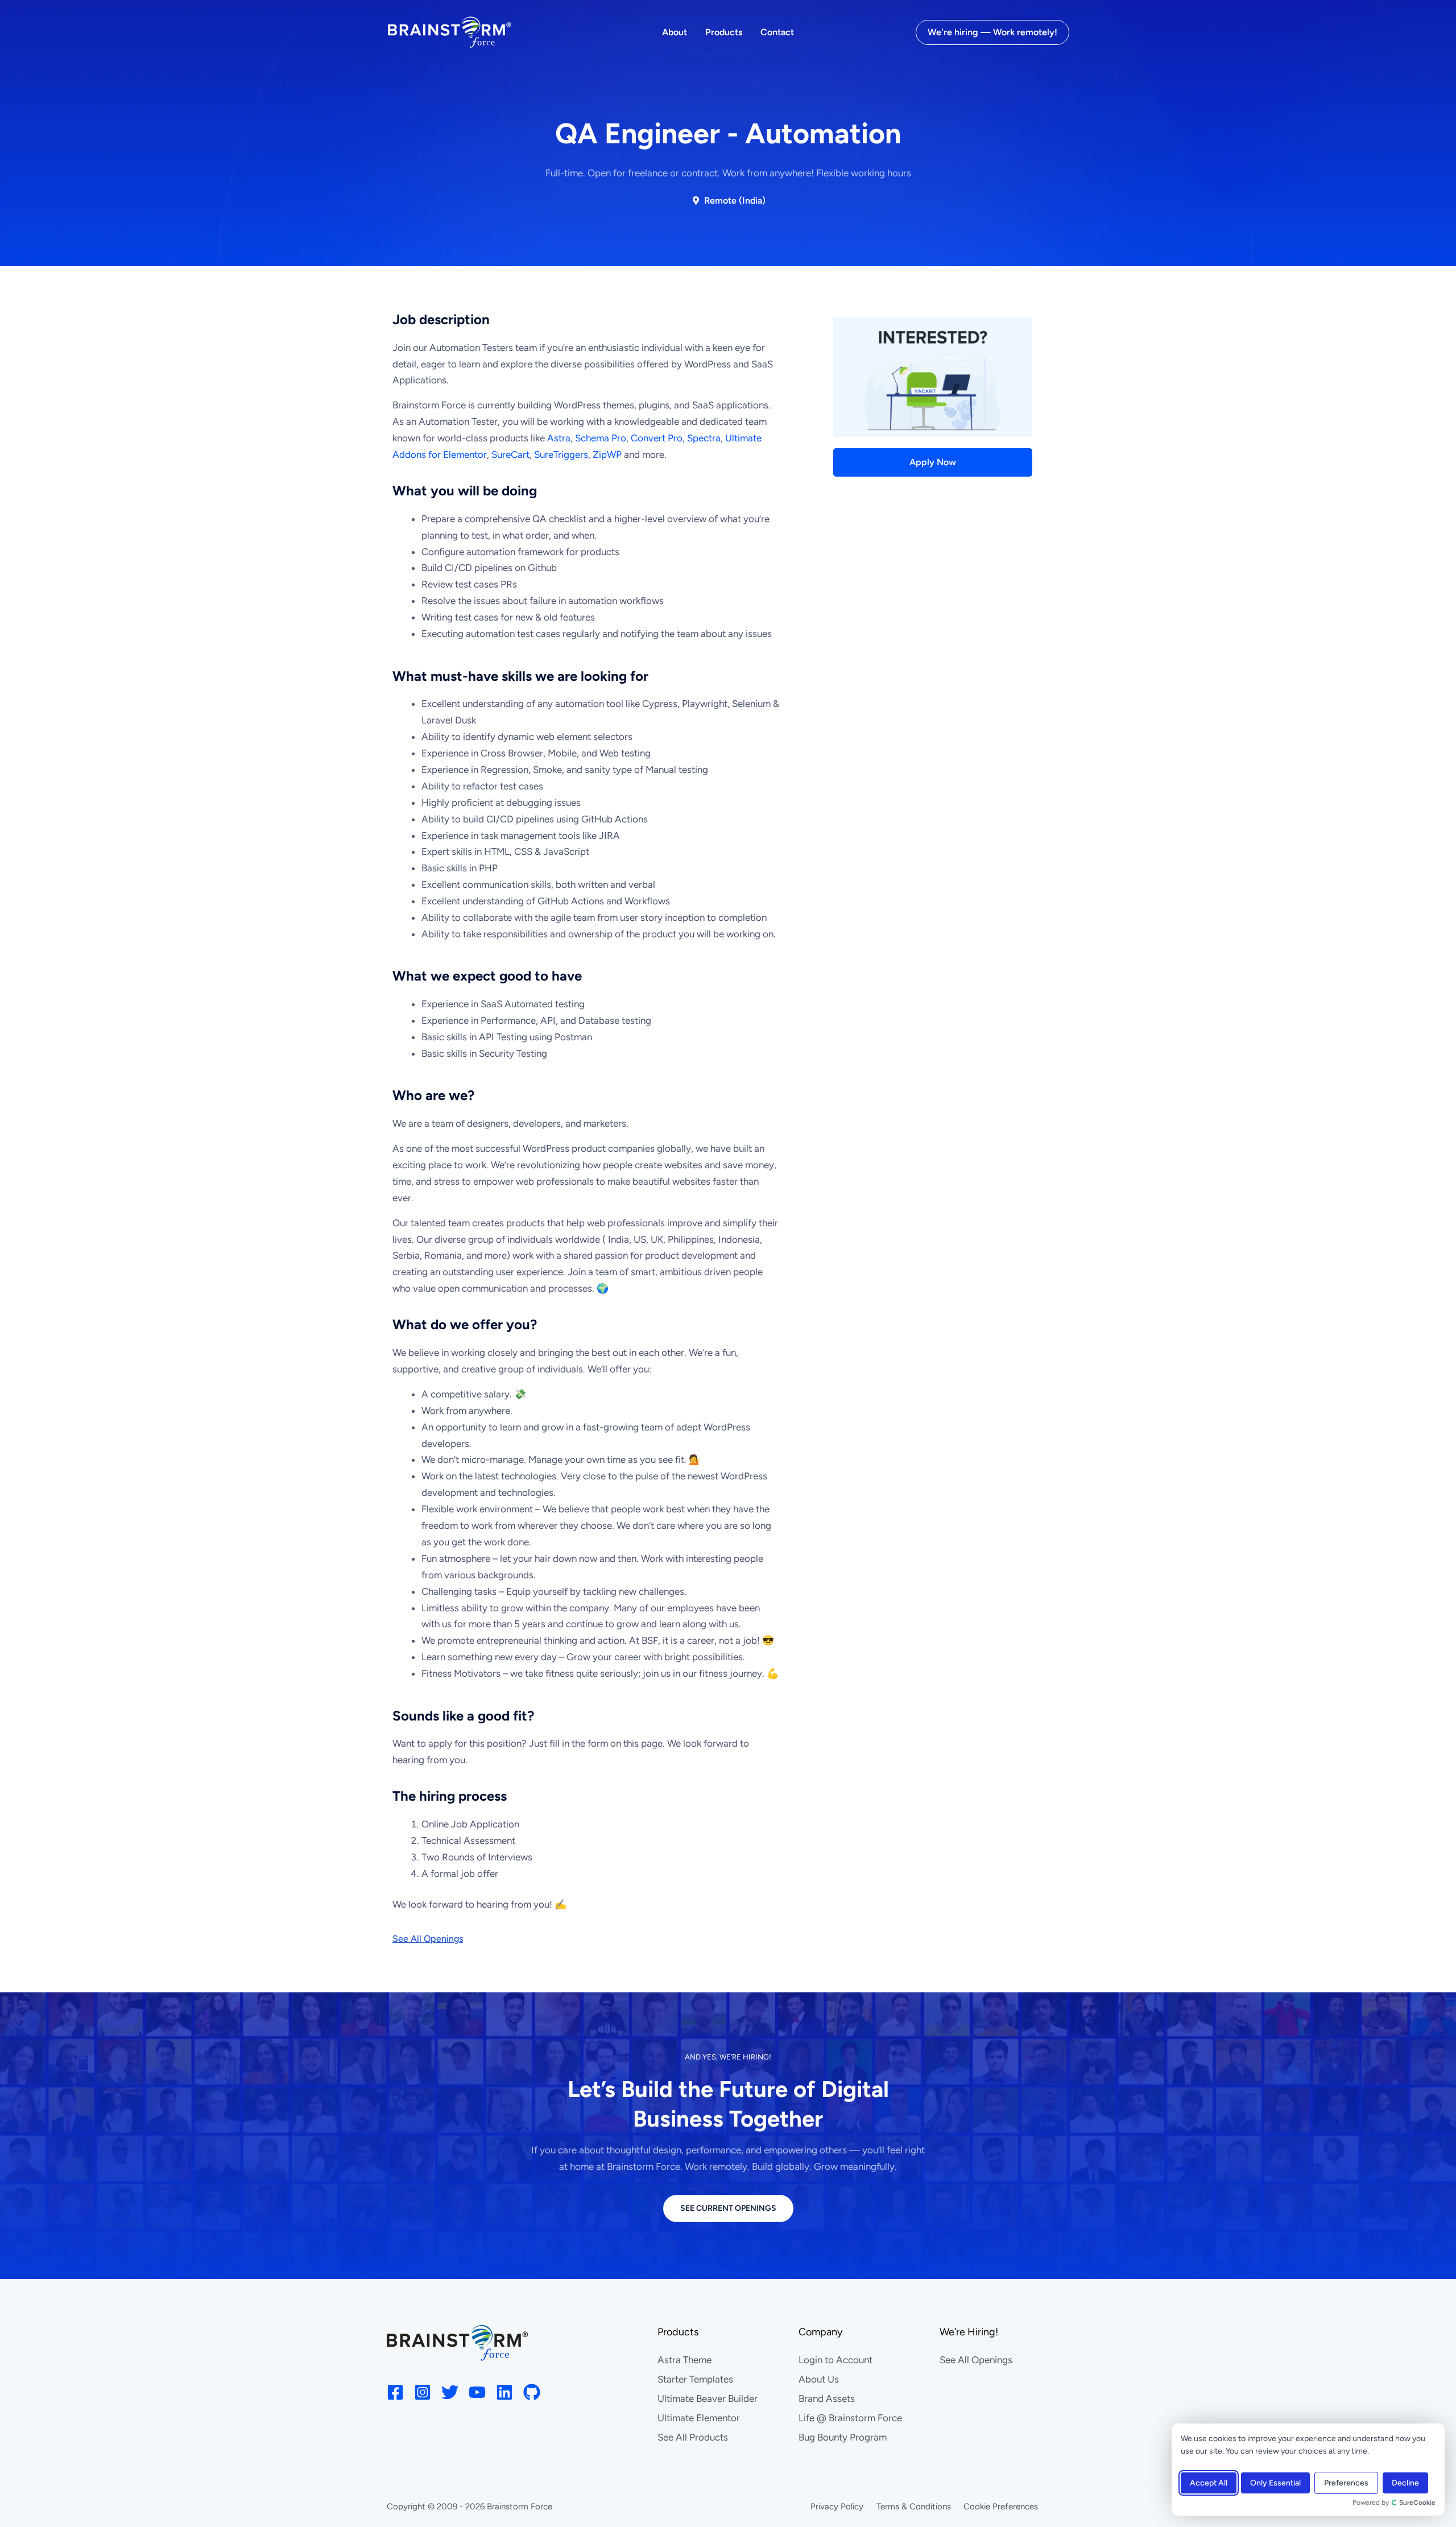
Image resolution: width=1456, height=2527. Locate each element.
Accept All (1209, 2483)
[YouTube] (477, 2392)
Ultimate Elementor (699, 2418)
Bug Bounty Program (843, 2437)
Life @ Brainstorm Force (850, 2418)
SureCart (510, 454)
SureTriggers (561, 454)
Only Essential (1275, 2483)
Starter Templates (695, 2379)
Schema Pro (601, 438)
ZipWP (607, 454)
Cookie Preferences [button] (1001, 2507)
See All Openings (976, 2360)
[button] (992, 32)
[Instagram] (423, 2392)
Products (724, 32)
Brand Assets (827, 2398)
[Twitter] (450, 2392)
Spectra (704, 438)
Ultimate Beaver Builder (708, 2398)
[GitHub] (532, 2392)
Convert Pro (657, 438)
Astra (559, 438)
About (675, 32)
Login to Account (835, 2360)
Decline (1405, 2483)
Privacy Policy (837, 2507)
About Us (819, 2379)
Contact (777, 32)
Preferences (1346, 2483)
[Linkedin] (504, 2392)
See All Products (693, 2437)
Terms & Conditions (914, 2507)
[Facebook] (395, 2392)
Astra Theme (684, 2360)
